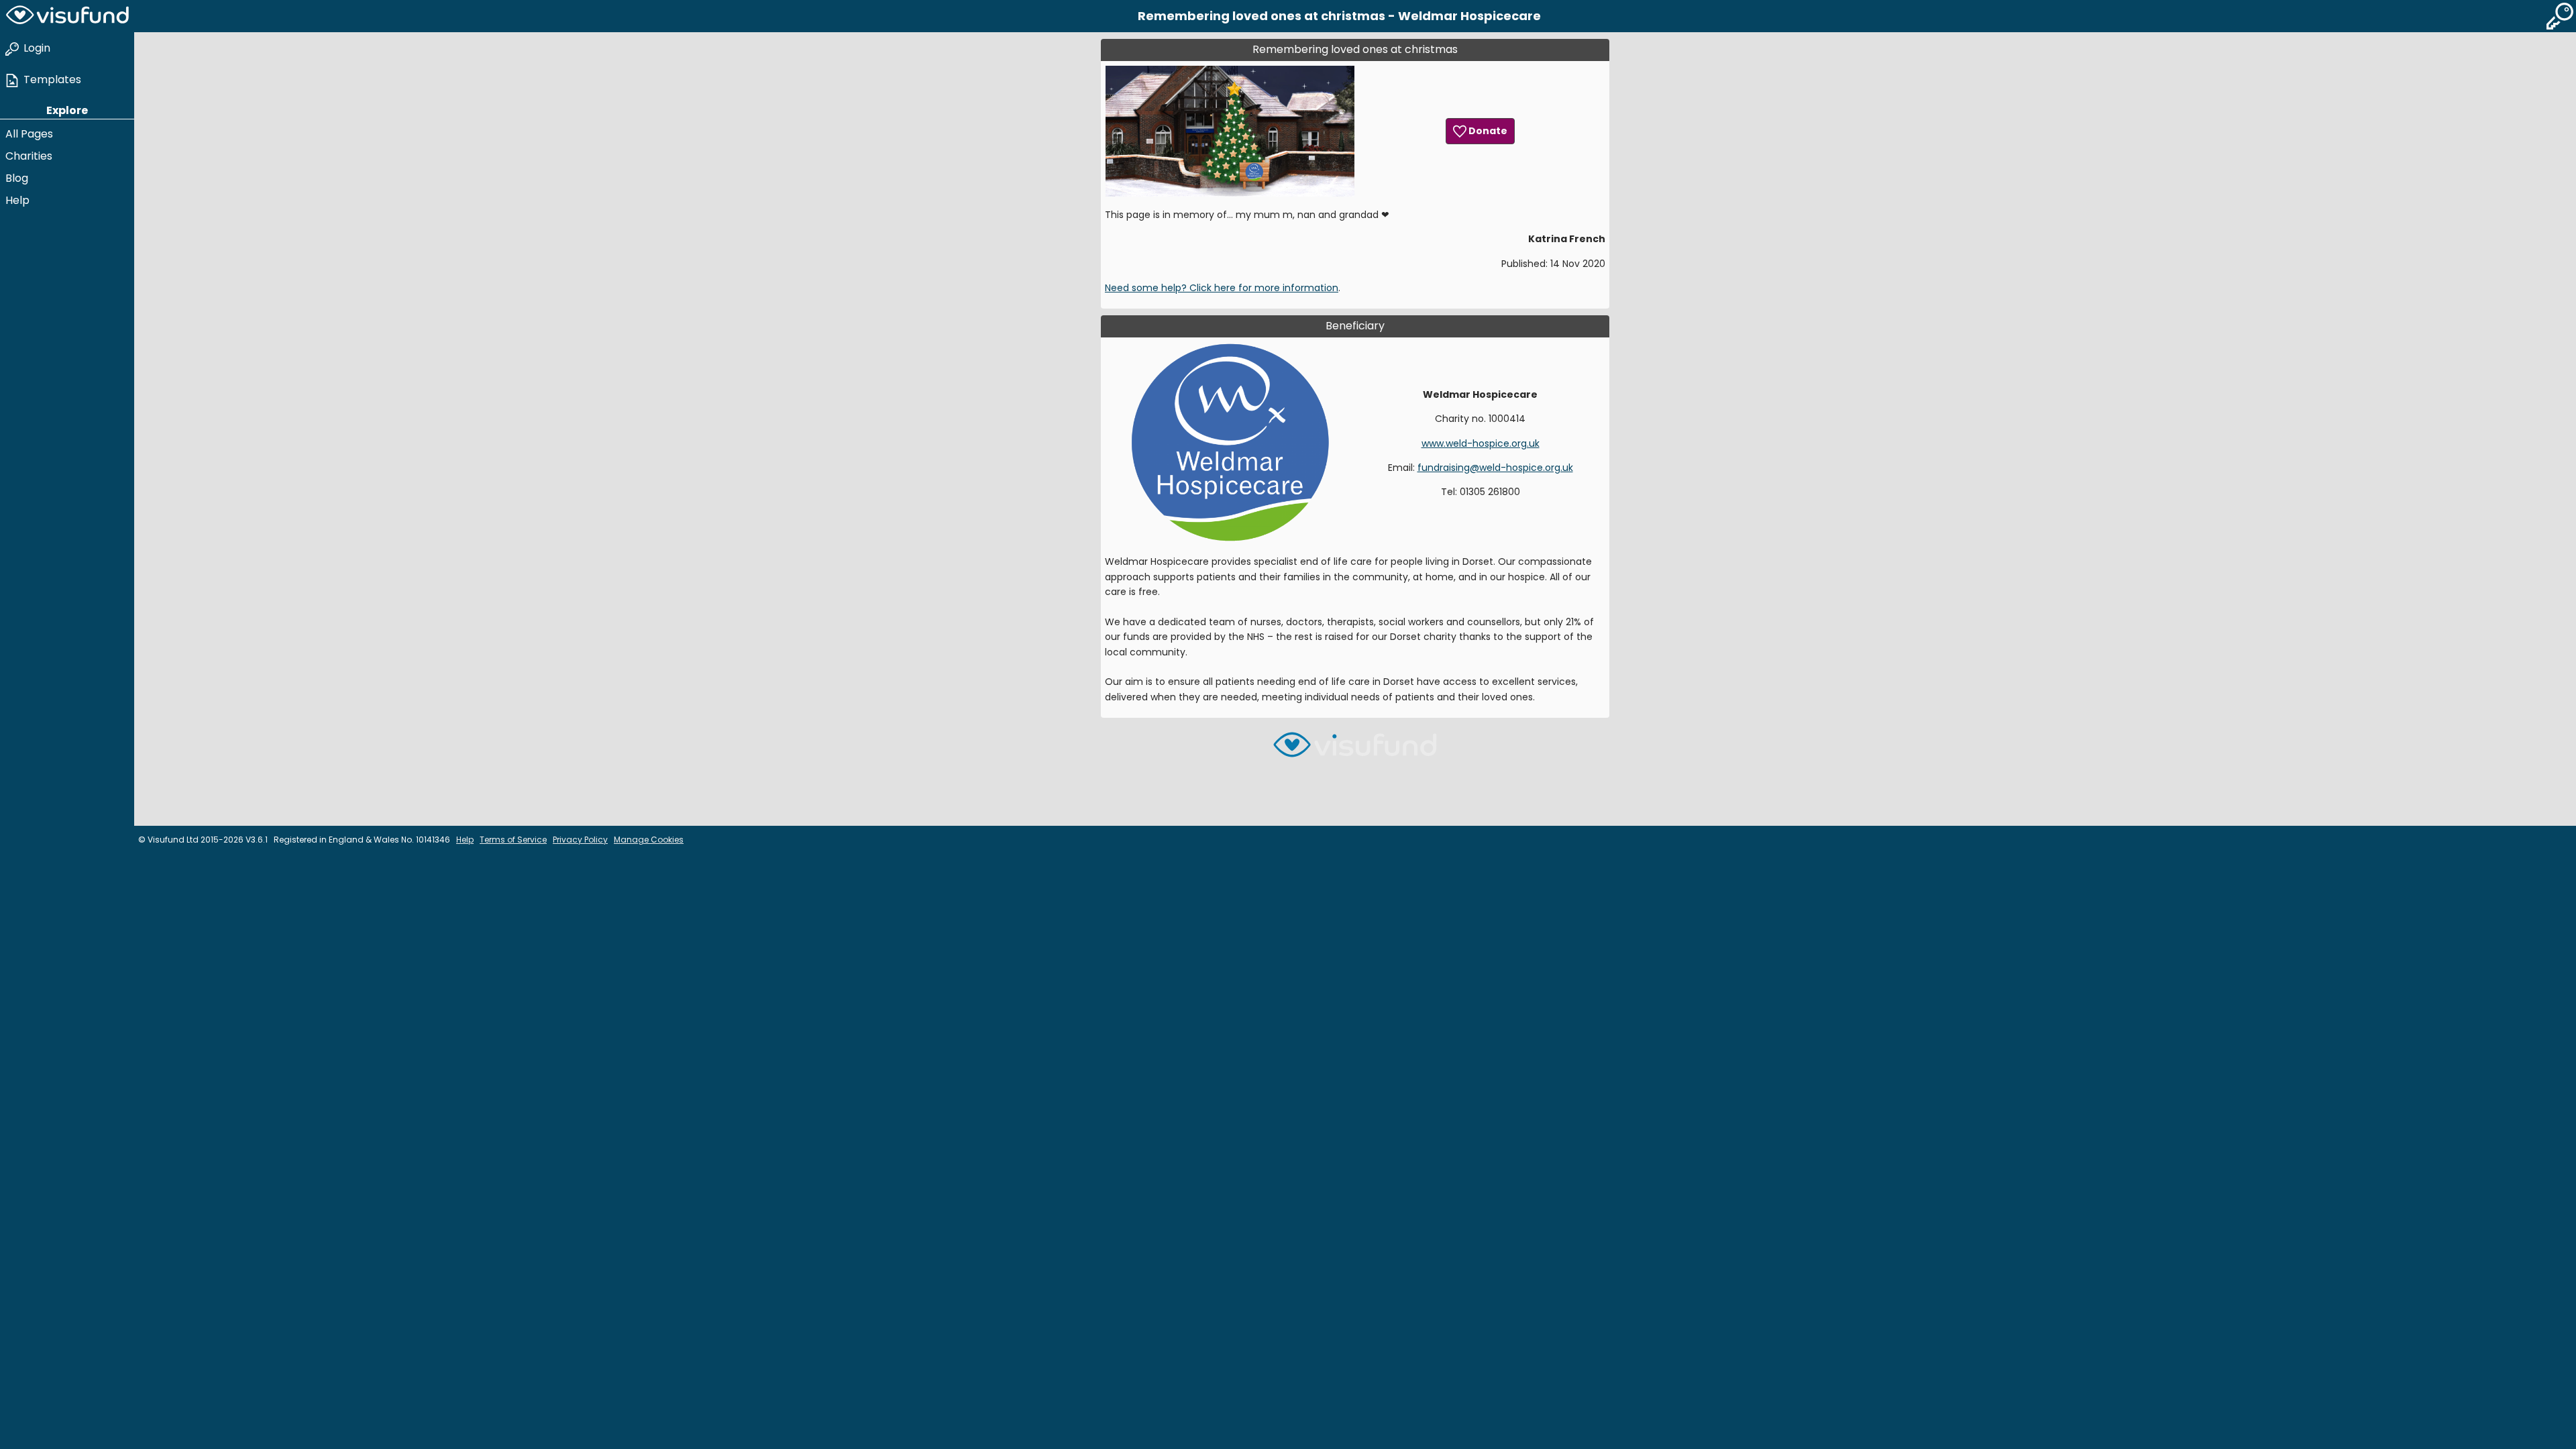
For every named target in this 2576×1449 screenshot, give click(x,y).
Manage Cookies (649, 840)
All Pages (29, 134)
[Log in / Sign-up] (2560, 16)
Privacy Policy (580, 840)
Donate (1487, 131)
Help (17, 200)
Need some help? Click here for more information (1222, 288)
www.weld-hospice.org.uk (1481, 443)
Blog (17, 178)
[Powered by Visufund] (1355, 750)
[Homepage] (67, 16)
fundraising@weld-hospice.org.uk (1495, 468)
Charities (29, 156)
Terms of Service (513, 840)
